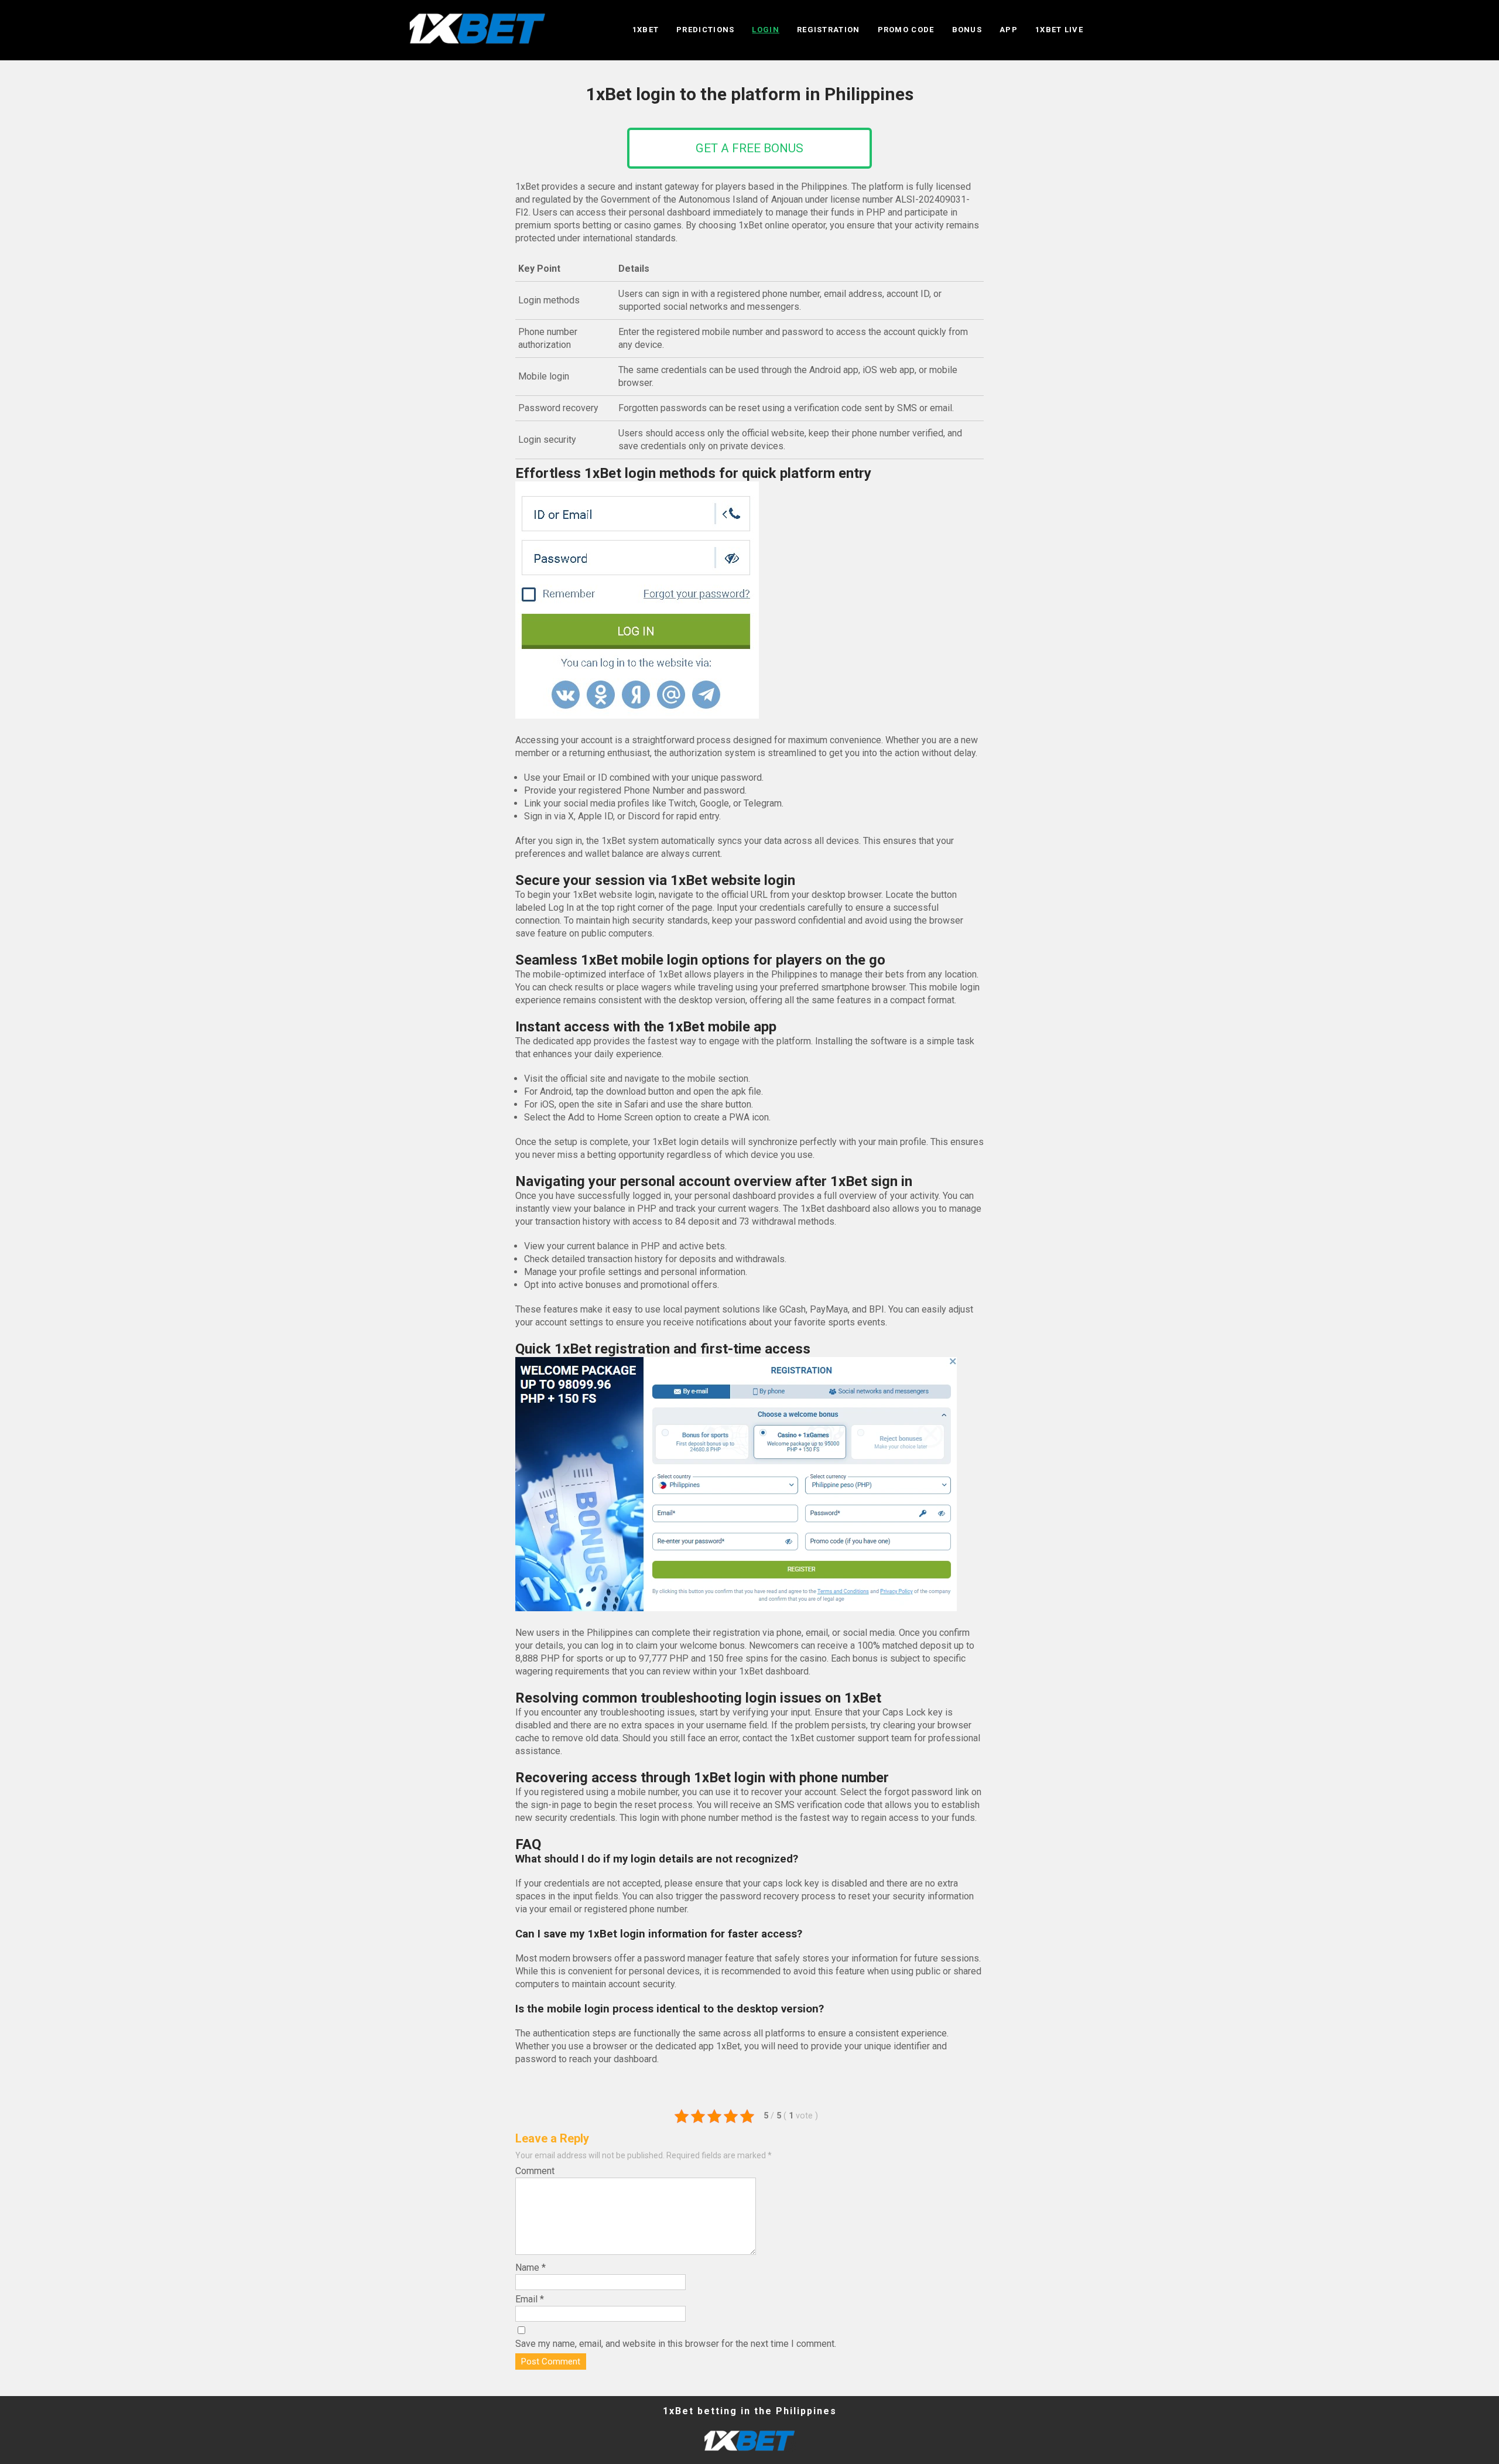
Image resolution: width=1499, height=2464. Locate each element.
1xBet (646, 30)
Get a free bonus (749, 148)
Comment (535, 2171)
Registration (829, 30)
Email (530, 2299)
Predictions (705, 30)
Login (766, 30)
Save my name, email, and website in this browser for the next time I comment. (676, 2344)
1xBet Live (1059, 30)
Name (531, 2268)
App (1009, 30)
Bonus (967, 30)
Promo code (906, 30)
